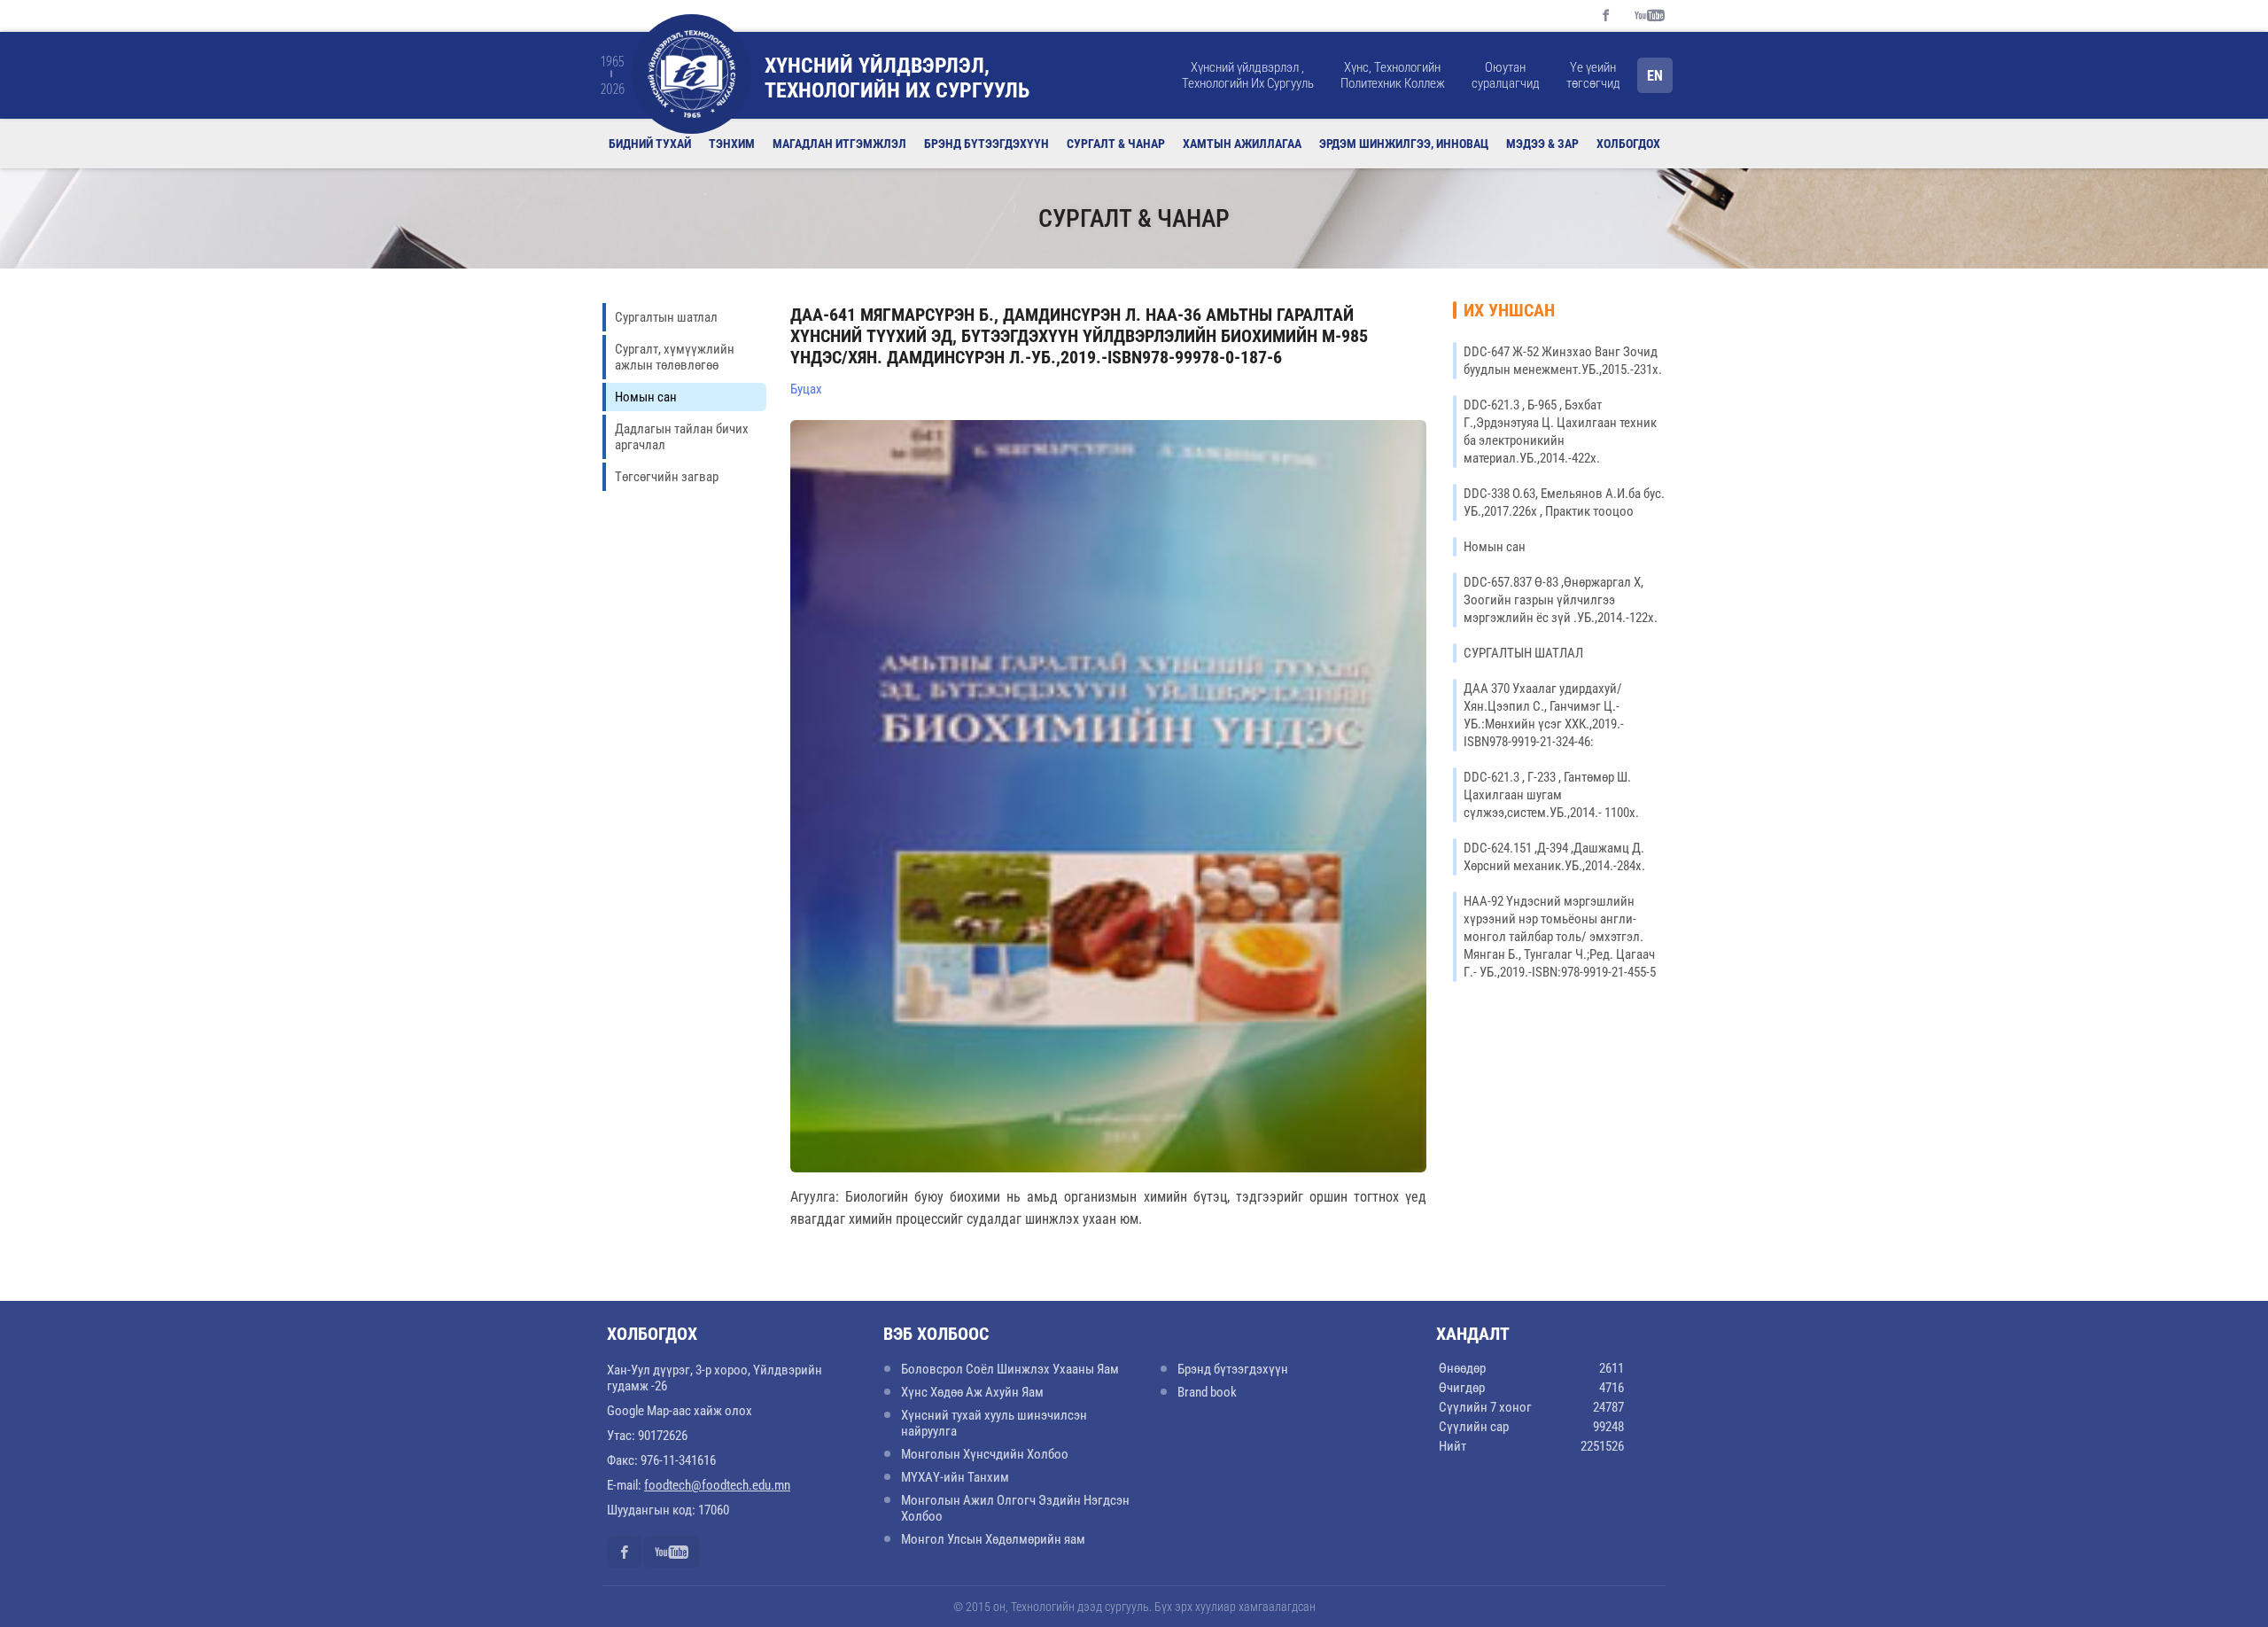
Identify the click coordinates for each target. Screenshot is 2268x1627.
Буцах (806, 389)
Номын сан (646, 397)
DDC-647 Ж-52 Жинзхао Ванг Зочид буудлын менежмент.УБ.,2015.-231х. (1563, 361)
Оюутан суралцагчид (1506, 75)
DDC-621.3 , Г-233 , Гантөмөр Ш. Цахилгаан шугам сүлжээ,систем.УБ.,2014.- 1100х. (1551, 795)
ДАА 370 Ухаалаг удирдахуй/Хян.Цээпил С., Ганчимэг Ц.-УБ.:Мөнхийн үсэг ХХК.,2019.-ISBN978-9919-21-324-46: (1544, 715)
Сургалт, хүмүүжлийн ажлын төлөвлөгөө (675, 357)
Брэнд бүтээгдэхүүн (1233, 1369)
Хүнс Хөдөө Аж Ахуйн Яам (972, 1392)
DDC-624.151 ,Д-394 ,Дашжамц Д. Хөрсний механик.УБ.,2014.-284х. (1554, 857)
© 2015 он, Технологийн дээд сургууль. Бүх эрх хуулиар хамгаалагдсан (1134, 1607)
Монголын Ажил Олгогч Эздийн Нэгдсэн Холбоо (1015, 1508)
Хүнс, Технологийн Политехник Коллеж (1393, 75)
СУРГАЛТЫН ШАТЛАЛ (1523, 653)
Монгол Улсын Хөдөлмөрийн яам (993, 1539)
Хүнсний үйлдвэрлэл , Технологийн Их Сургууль (1248, 75)
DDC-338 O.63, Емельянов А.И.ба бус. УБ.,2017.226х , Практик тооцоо (1564, 502)
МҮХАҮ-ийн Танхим (955, 1477)
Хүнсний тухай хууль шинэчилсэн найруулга (994, 1423)
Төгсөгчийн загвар (667, 477)
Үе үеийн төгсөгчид (1593, 75)
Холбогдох (1628, 144)
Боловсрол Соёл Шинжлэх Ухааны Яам (1010, 1369)
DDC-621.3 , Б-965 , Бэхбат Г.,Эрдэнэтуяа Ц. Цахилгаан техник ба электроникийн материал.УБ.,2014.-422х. (1560, 432)
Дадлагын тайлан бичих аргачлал (682, 437)
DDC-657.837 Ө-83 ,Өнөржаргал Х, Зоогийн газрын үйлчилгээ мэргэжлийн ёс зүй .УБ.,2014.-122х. (1561, 600)
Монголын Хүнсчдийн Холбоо (985, 1454)
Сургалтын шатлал (666, 317)
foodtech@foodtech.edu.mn (717, 1485)
